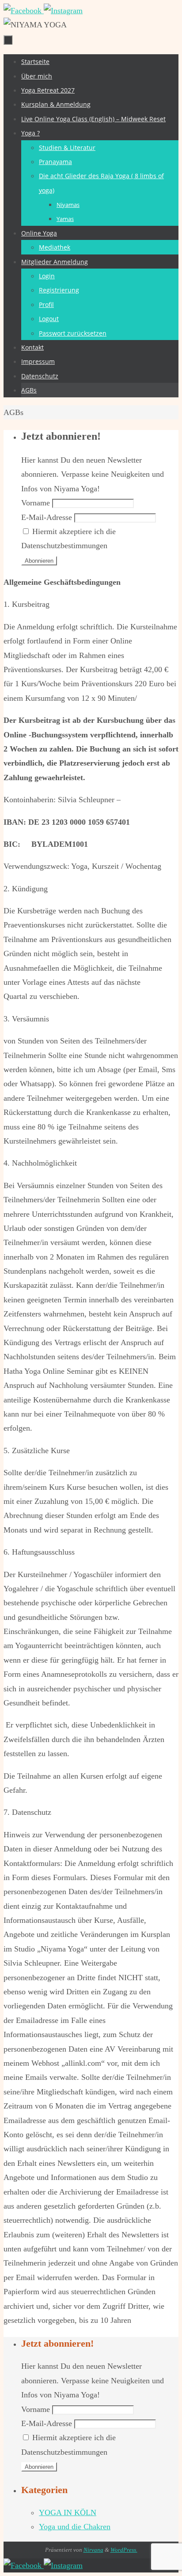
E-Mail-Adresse (47, 517)
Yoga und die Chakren (75, 2527)
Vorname (36, 503)
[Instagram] (63, 11)
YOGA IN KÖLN (68, 2512)
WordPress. (124, 2550)
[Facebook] (24, 11)
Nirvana (93, 2550)
